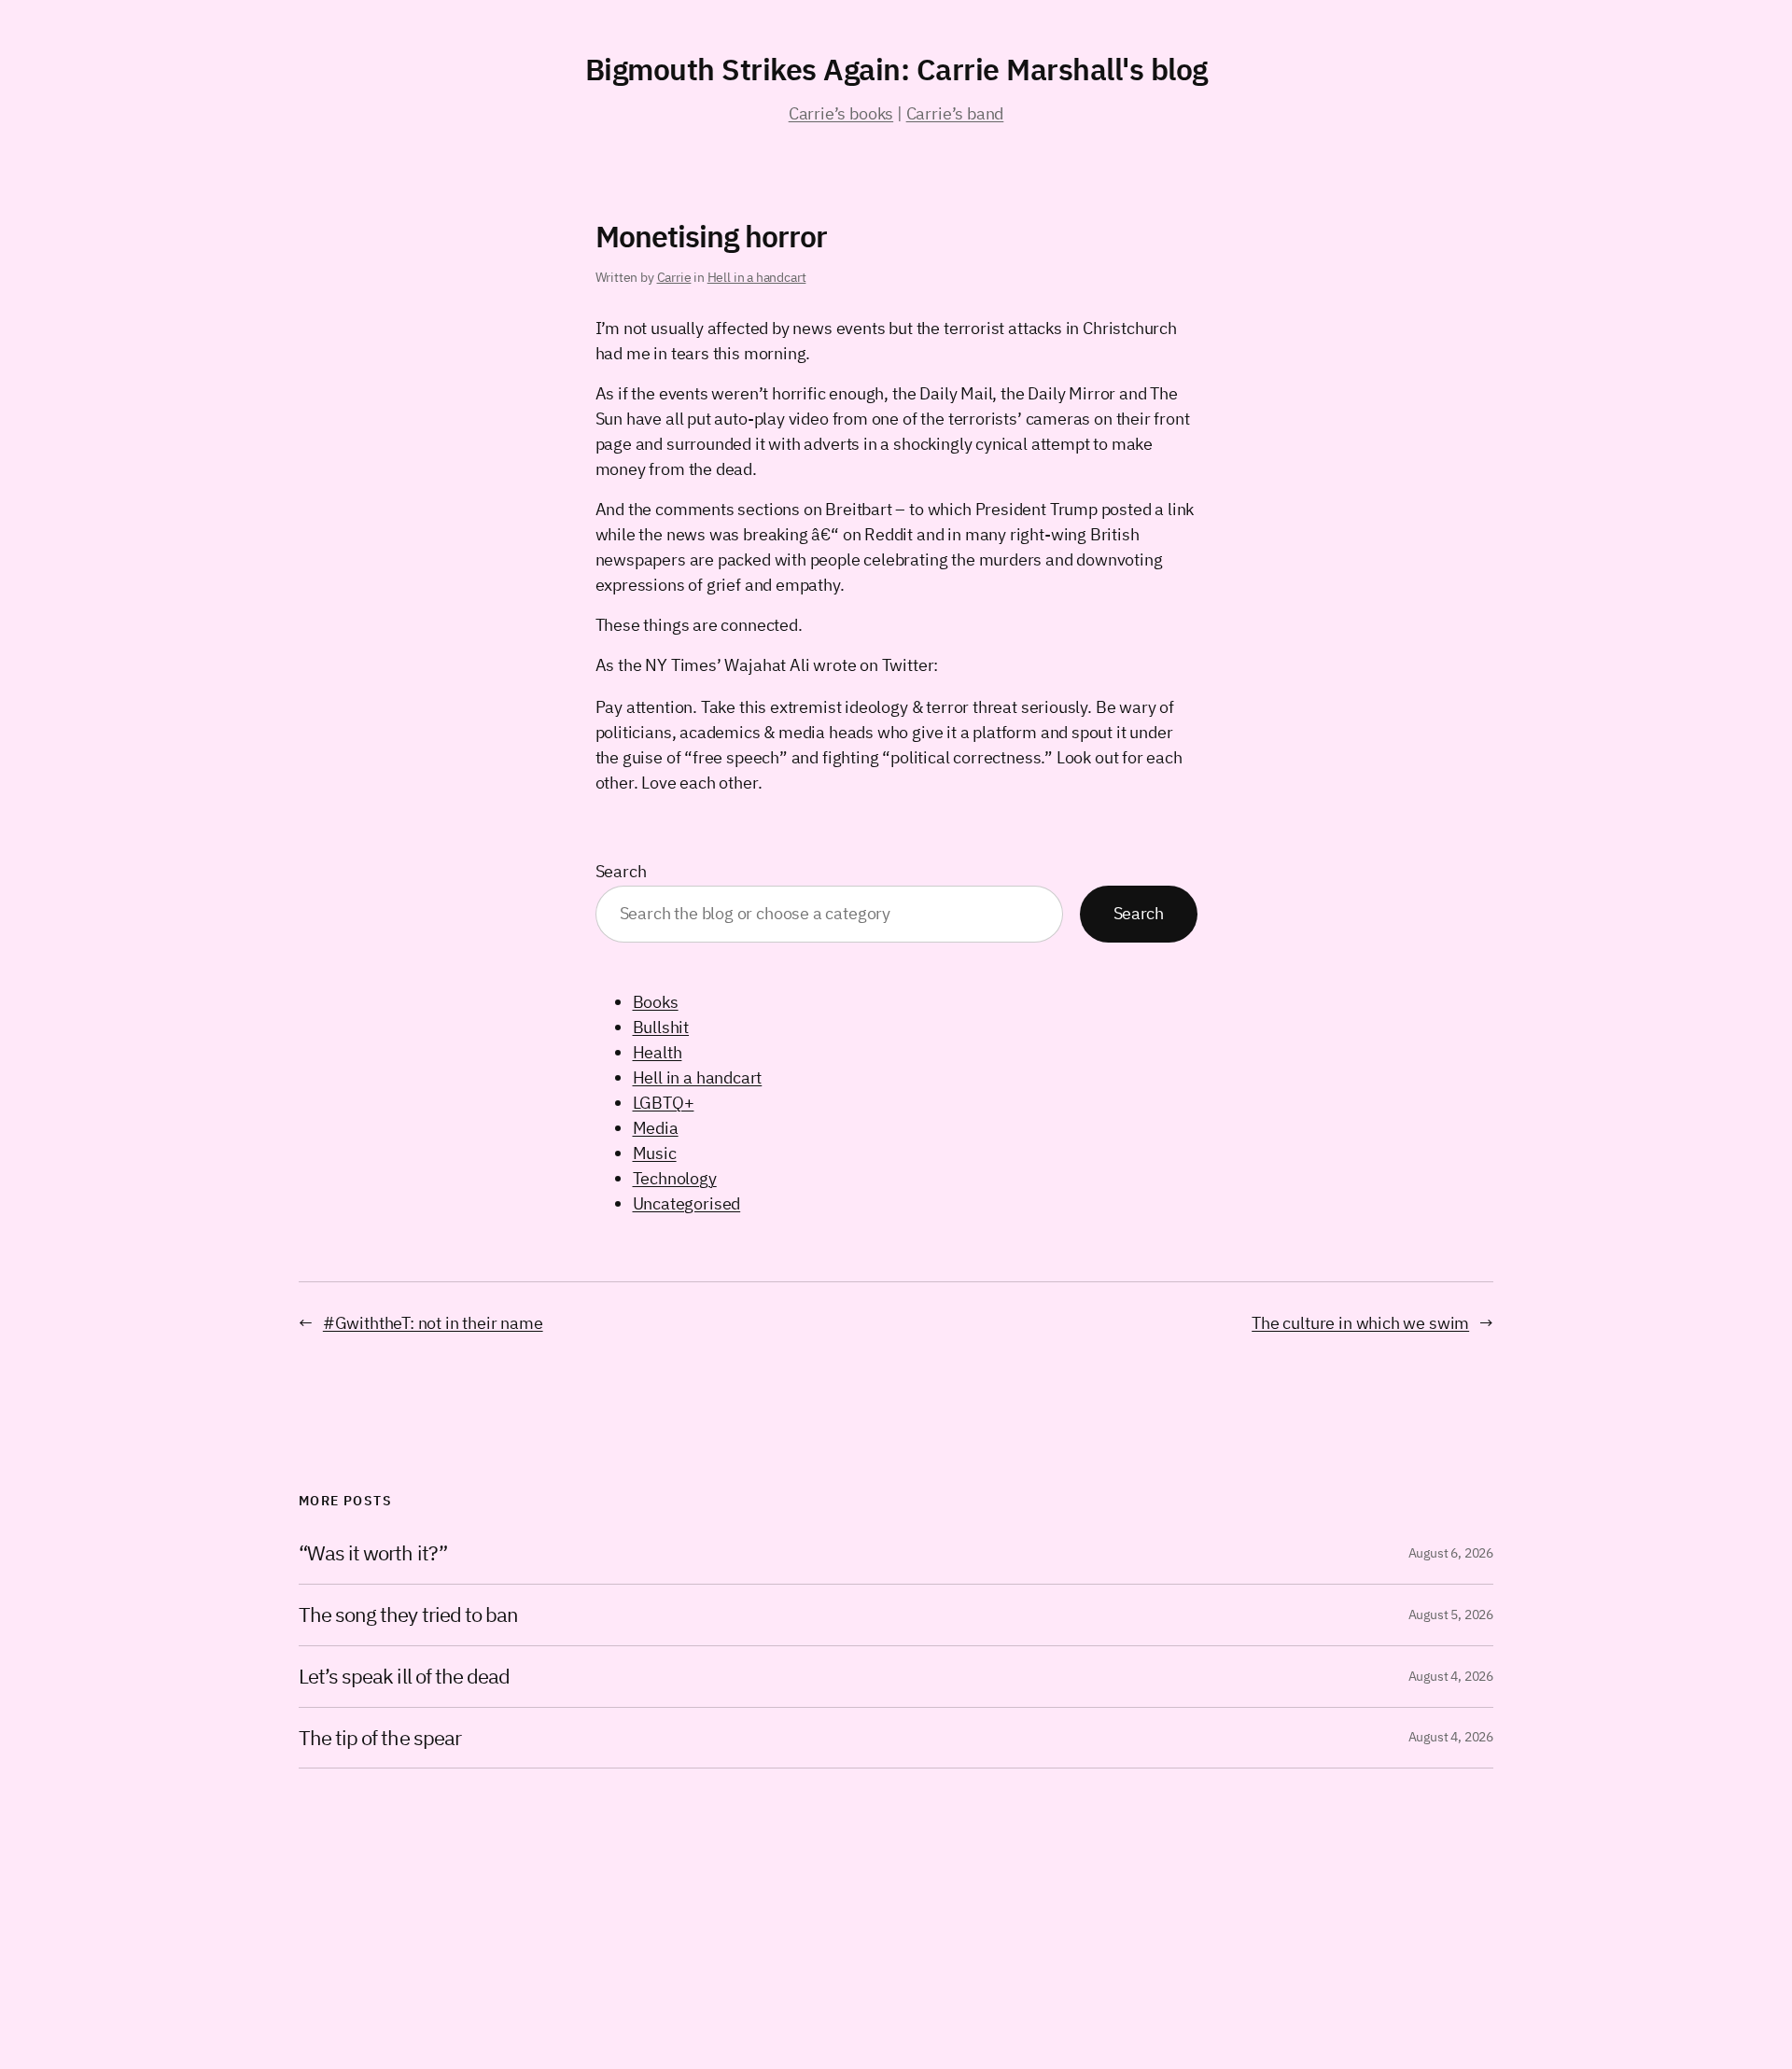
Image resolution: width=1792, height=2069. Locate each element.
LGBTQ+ (664, 1103)
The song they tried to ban (408, 1615)
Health (658, 1052)
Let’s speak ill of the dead (404, 1677)
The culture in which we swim (1360, 1323)
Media (656, 1128)
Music (655, 1153)
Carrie (674, 277)
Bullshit (661, 1027)
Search (621, 871)
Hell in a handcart (757, 277)
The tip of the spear (380, 1738)
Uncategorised (687, 1203)
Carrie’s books (841, 113)
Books (656, 1002)
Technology (675, 1178)
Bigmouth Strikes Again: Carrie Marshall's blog (896, 69)
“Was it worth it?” (373, 1553)
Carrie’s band (955, 113)
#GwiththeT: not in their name (433, 1323)
